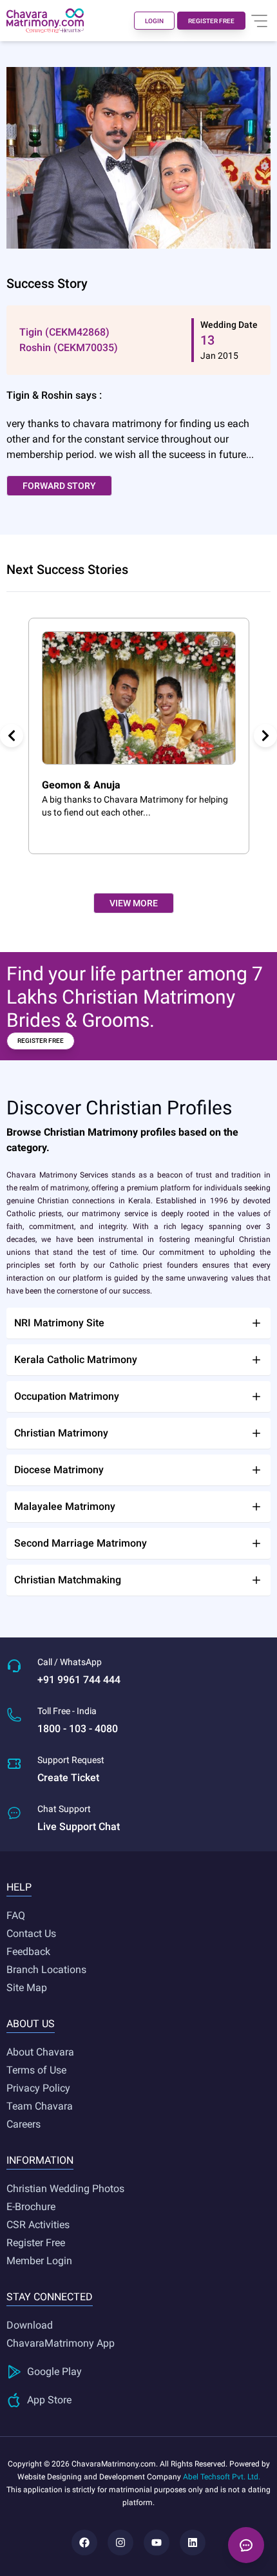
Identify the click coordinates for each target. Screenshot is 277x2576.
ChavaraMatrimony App (61, 2343)
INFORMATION (40, 2160)
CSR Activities (38, 2225)
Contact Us (31, 1933)
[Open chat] (246, 2545)
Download (30, 2325)
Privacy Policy (38, 2088)
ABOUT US (31, 2024)
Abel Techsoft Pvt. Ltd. (222, 2477)
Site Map (27, 1988)
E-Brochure (31, 2207)
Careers (24, 2124)
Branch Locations (46, 1970)
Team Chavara (40, 2106)
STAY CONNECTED (50, 2297)
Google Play (54, 2371)
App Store (49, 2400)
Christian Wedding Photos (65, 2189)
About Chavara (40, 2052)
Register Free (36, 2243)
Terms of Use (36, 2070)
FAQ (16, 1915)
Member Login (39, 2261)
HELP (19, 1887)
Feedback (28, 1951)
